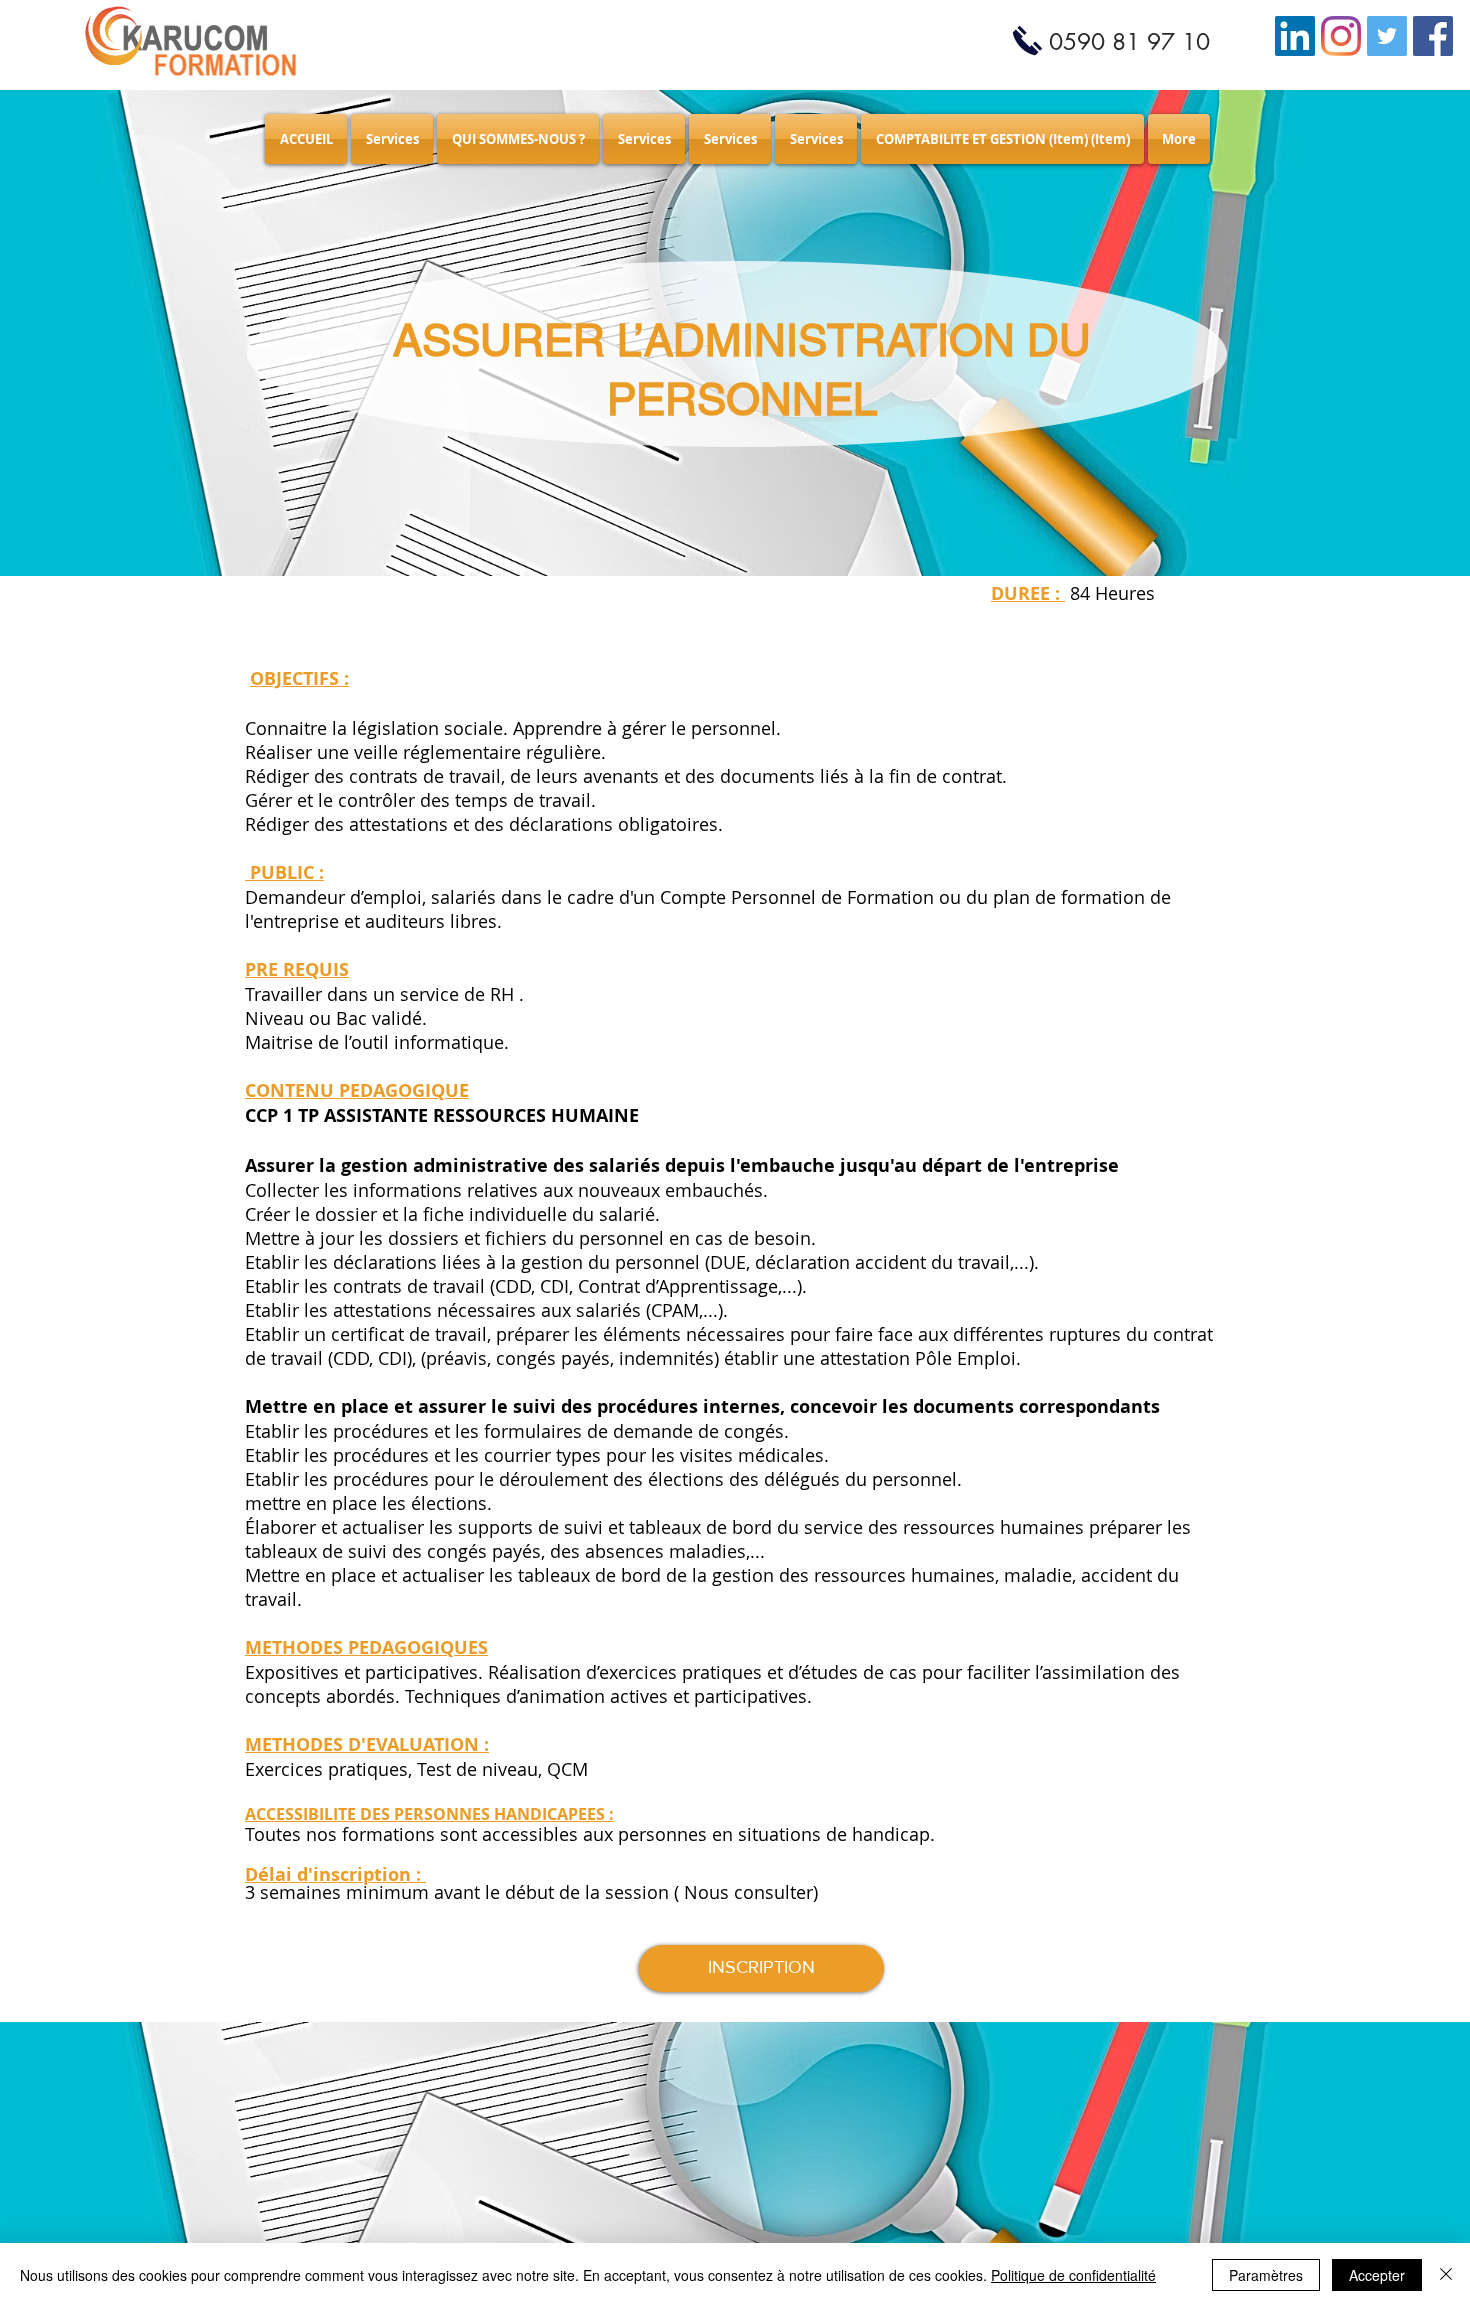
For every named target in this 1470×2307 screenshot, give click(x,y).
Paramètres (1266, 2275)
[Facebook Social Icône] (1433, 36)
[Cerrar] (1446, 2275)
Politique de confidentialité (1073, 2275)
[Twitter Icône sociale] (1387, 36)
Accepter (1377, 2275)
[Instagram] (1341, 36)
